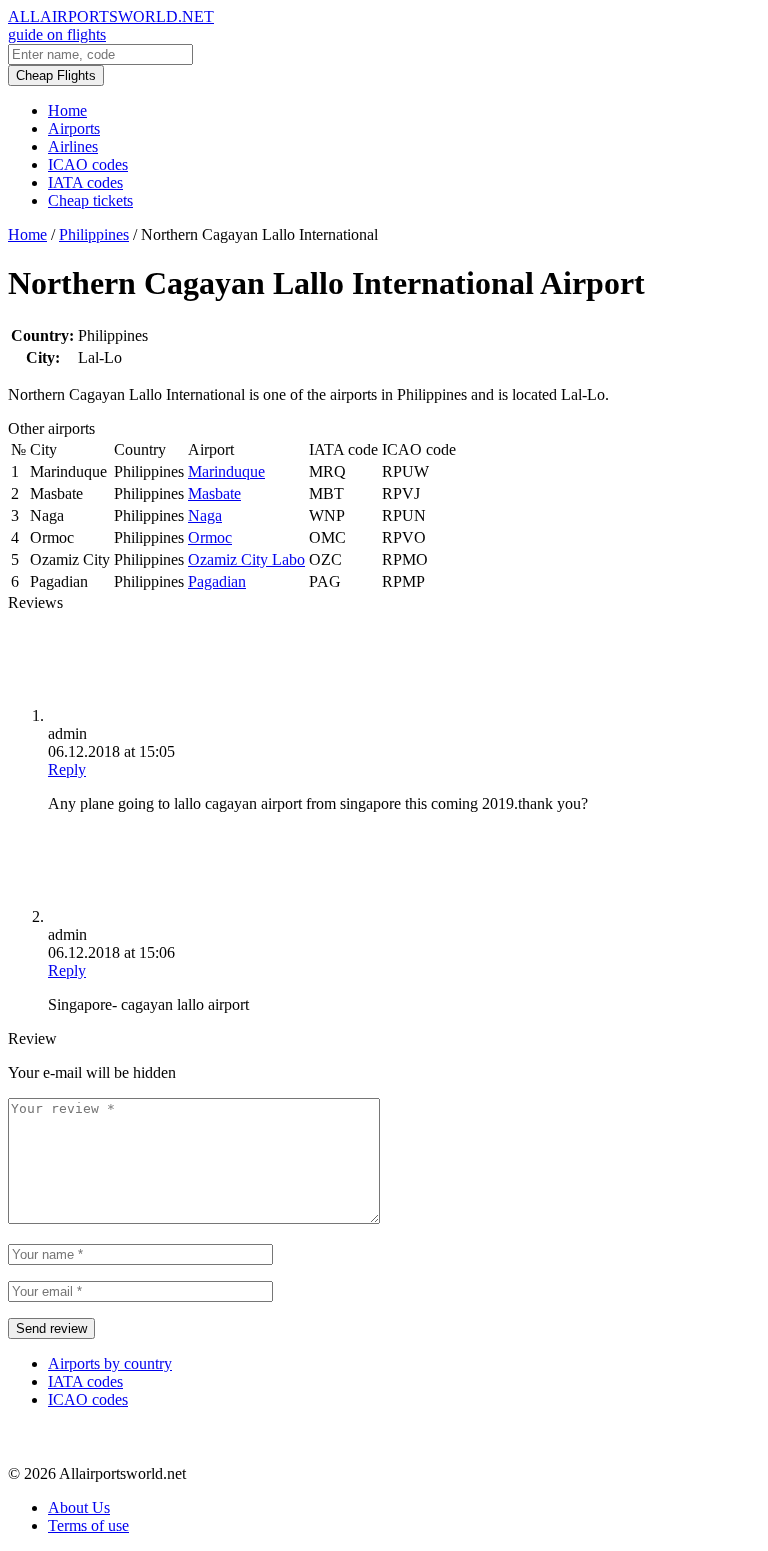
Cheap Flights (56, 75)
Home (67, 110)
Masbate (214, 493)
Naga (205, 515)
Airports (74, 128)
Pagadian (217, 581)
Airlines (73, 146)
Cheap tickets (90, 200)
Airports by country (110, 1363)
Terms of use (88, 1525)
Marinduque (226, 471)
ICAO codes (88, 164)
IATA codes (85, 182)
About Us (79, 1507)
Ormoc (210, 537)
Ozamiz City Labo (246, 559)
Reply (67, 769)
